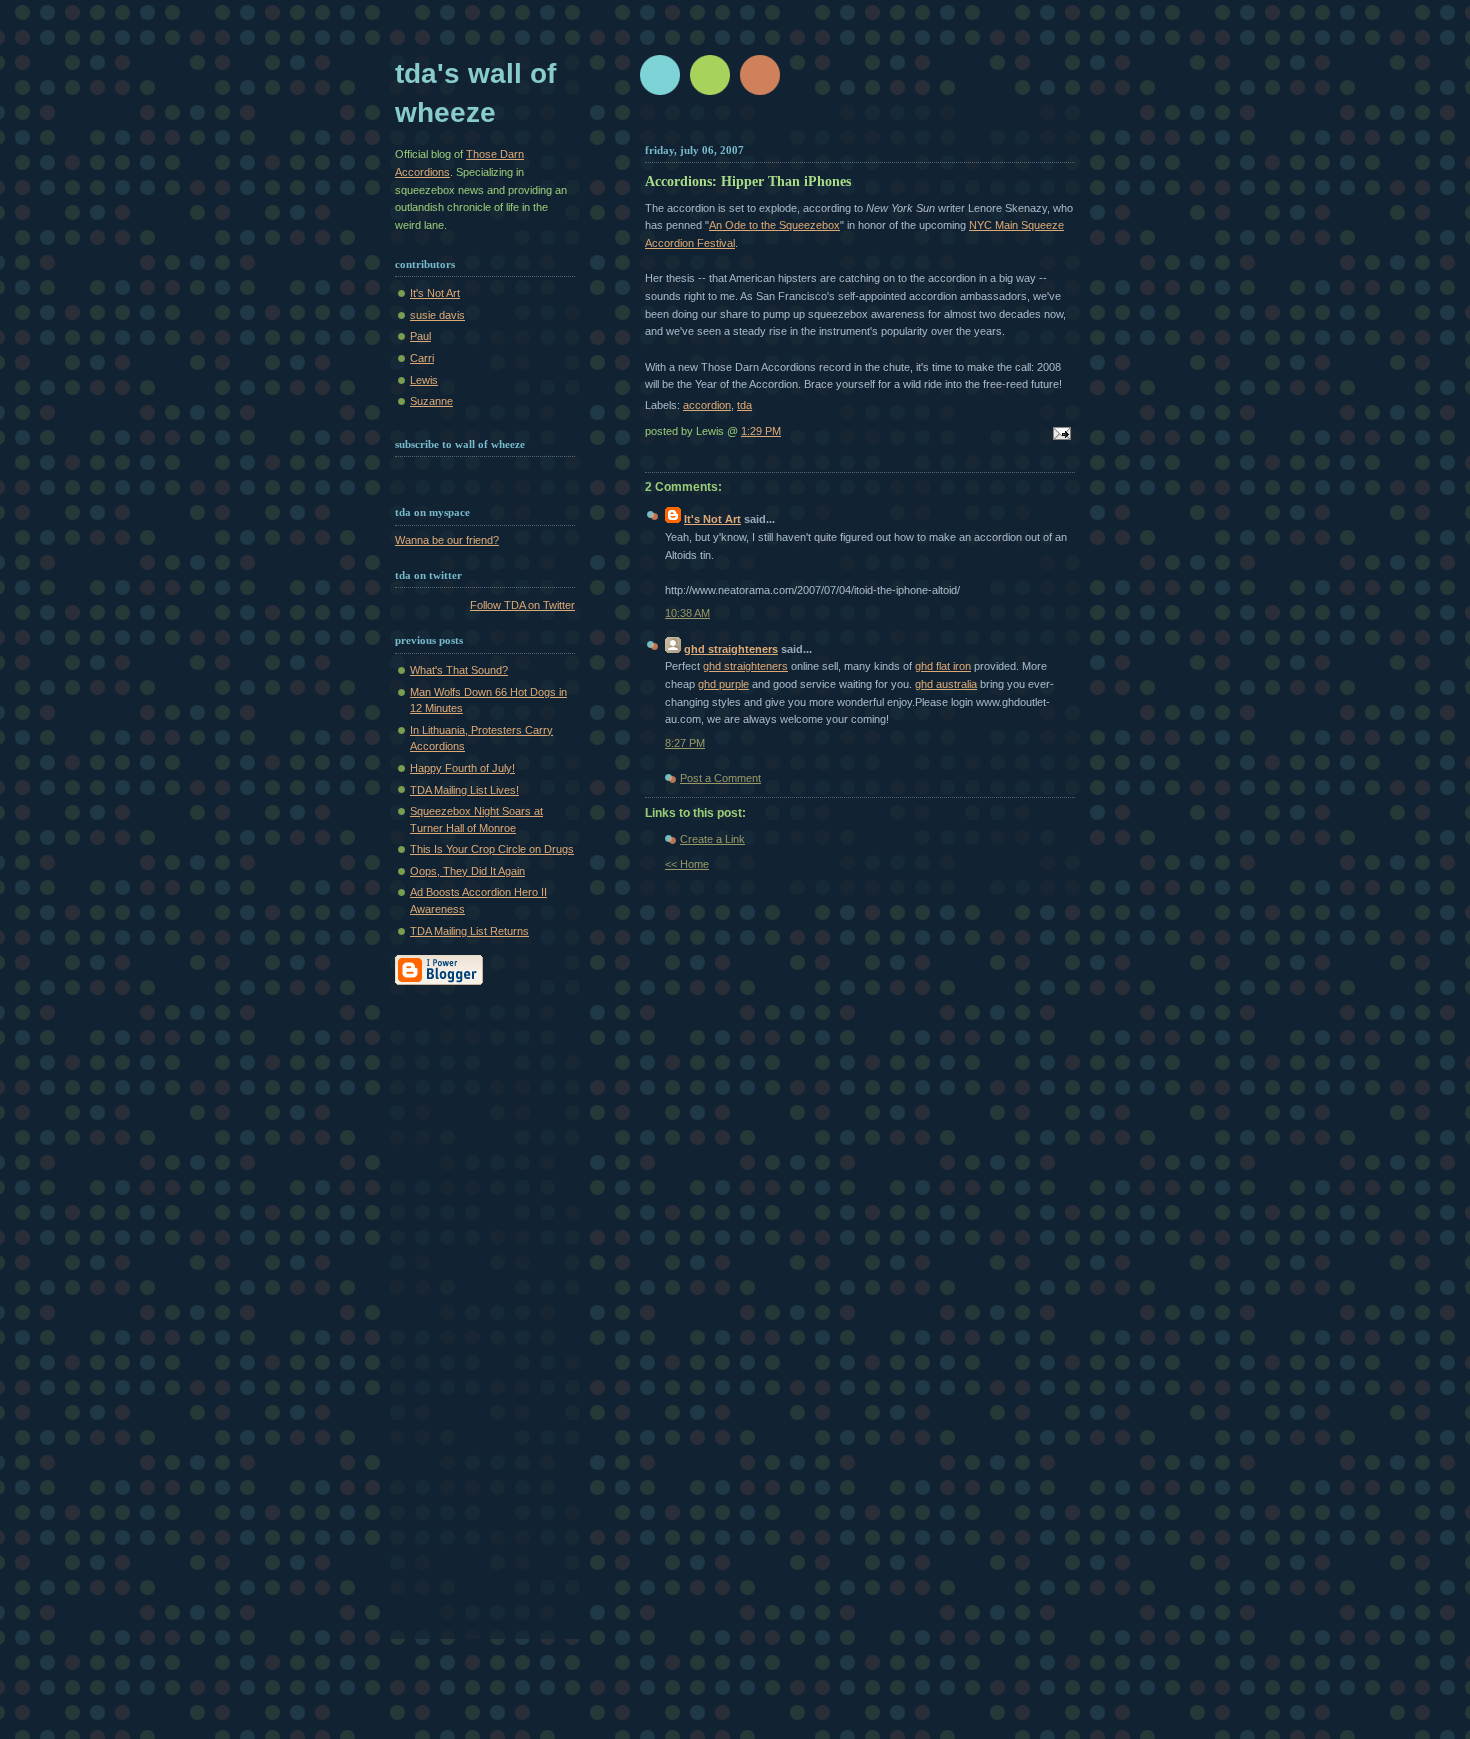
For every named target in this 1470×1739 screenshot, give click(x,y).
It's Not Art (435, 293)
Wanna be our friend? (447, 540)
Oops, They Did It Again (467, 871)
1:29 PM (761, 431)
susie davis (437, 315)
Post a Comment (720, 778)
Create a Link (712, 839)
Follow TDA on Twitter (522, 605)
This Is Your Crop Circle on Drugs (492, 849)
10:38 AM (687, 613)
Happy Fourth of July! (462, 768)
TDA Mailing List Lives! (464, 790)
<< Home (687, 864)
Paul (420, 336)
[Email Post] (1059, 435)
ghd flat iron (943, 666)
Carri (422, 358)
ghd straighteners (731, 649)
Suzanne (431, 401)
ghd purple (723, 684)
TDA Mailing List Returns (469, 931)
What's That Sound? (459, 670)
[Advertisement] (475, 1322)
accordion (707, 405)
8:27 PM (685, 743)
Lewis (424, 380)
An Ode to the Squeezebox (774, 225)
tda (744, 405)
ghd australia (946, 684)
